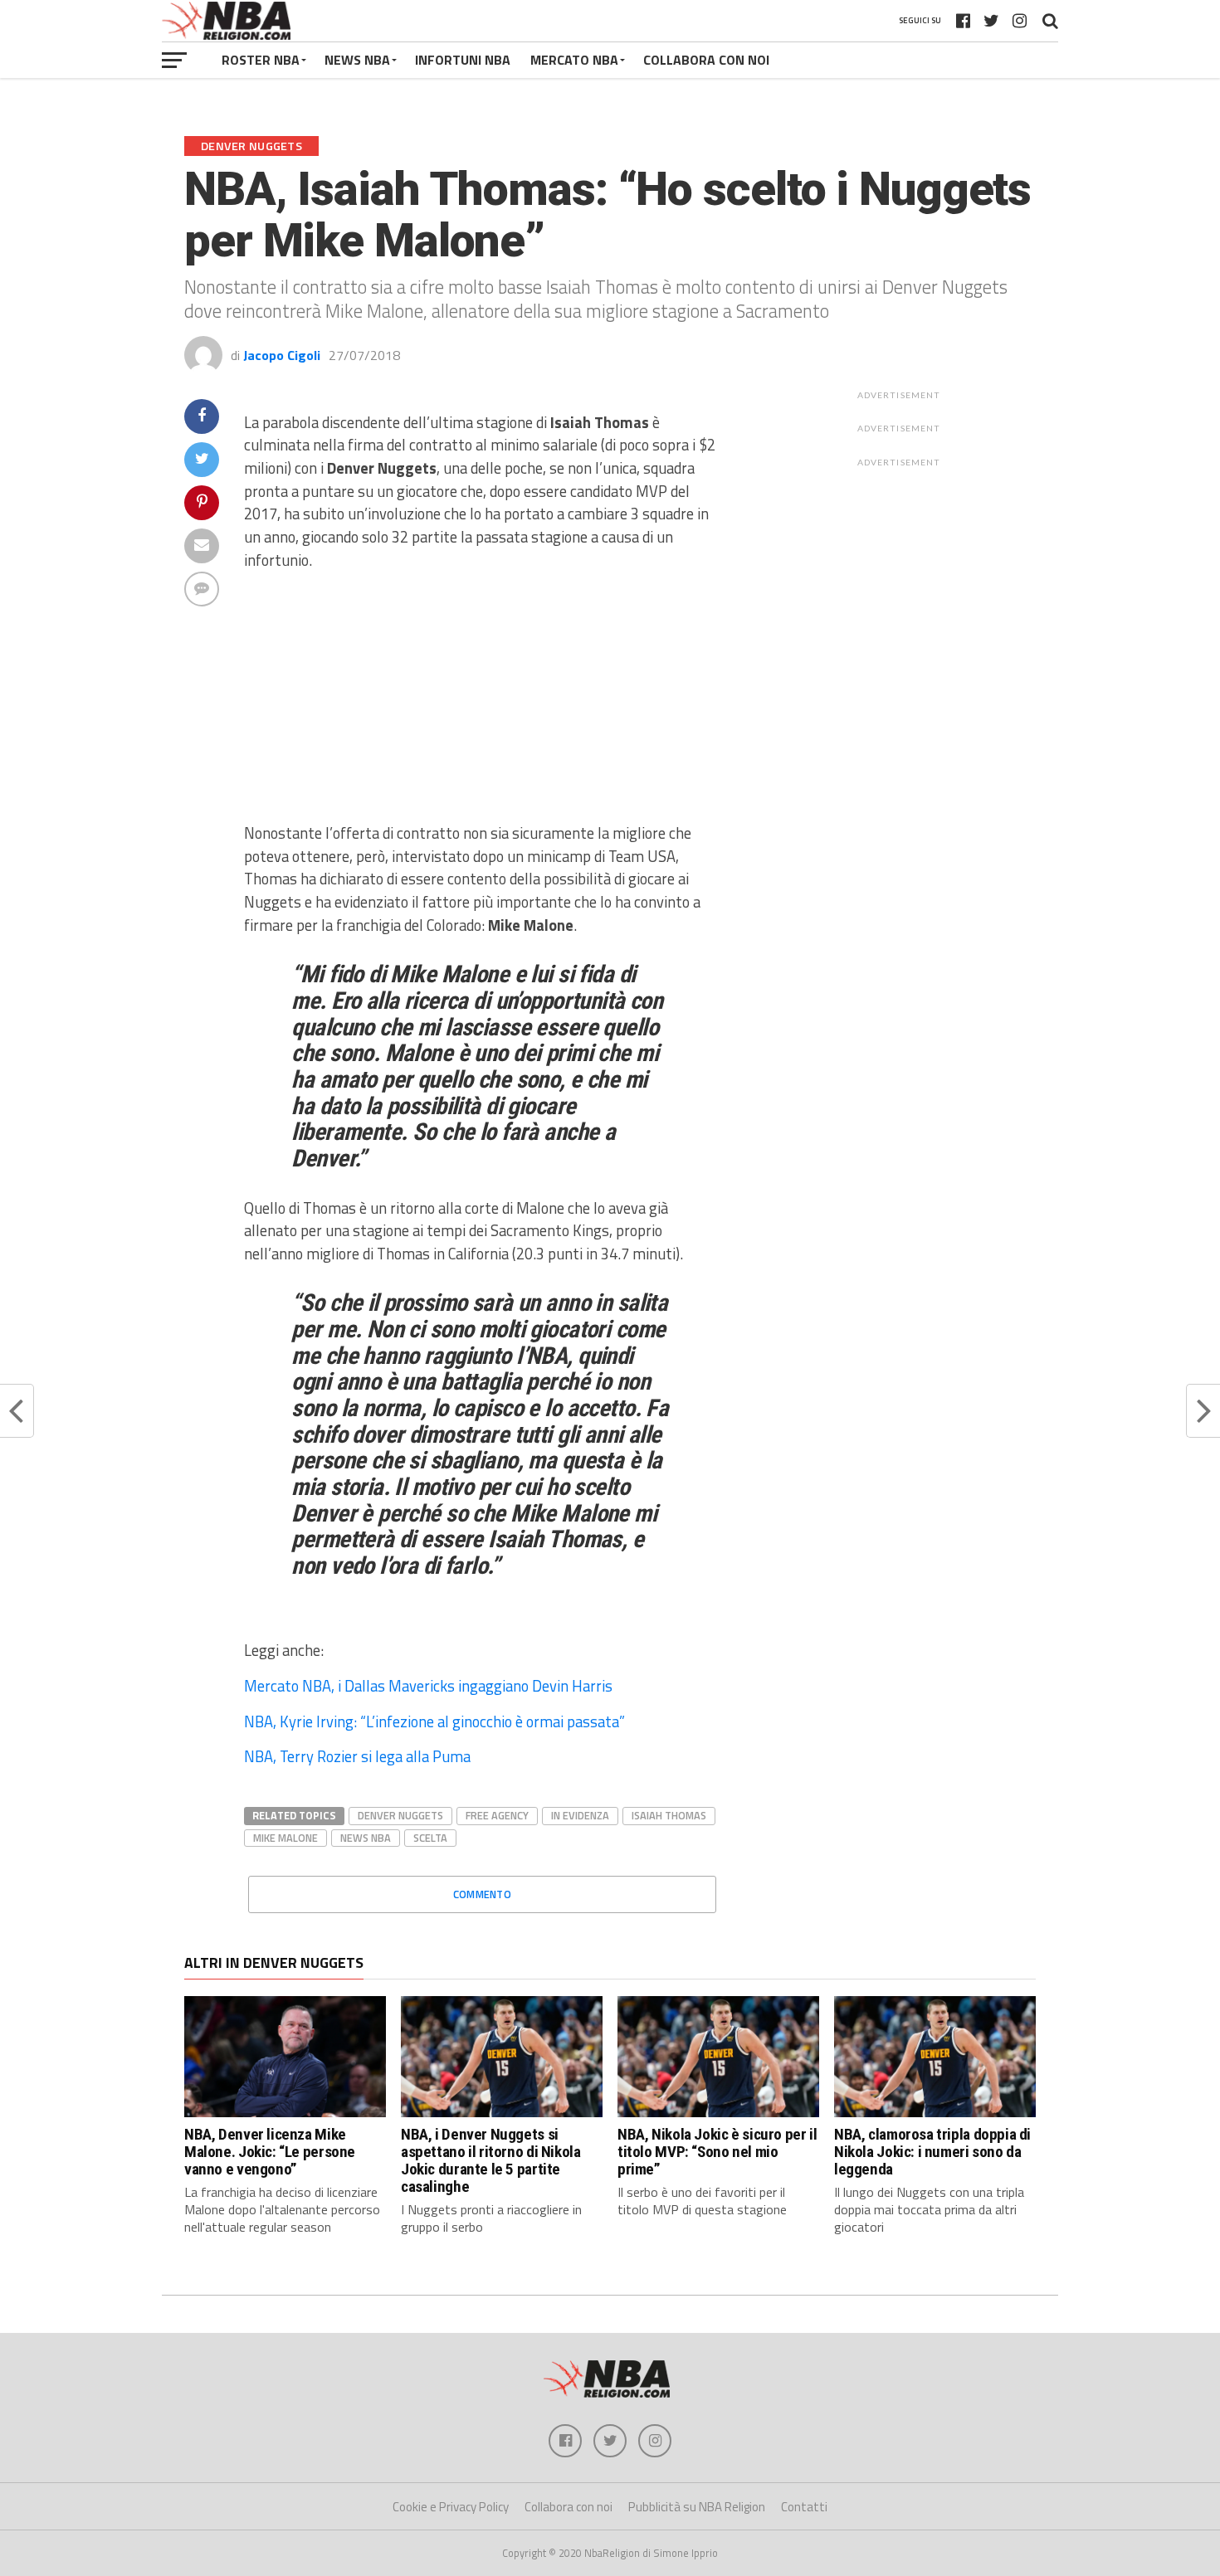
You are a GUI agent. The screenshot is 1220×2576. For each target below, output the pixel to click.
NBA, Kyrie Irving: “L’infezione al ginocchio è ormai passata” (434, 1721)
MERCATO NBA (574, 60)
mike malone (285, 1838)
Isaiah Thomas (669, 1815)
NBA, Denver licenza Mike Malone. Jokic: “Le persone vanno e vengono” (270, 2152)
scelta (430, 1838)
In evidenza (580, 1815)
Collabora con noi (569, 2507)
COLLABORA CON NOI (706, 60)
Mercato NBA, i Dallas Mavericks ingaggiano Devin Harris (428, 1686)
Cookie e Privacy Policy (451, 2507)
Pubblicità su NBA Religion (697, 2507)
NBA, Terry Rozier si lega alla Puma (357, 1756)
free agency (497, 1815)
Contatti (804, 2507)
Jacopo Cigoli (282, 355)
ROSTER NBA (261, 60)
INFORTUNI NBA (463, 60)
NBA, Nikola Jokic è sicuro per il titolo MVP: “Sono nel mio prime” (717, 2152)
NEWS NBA (357, 60)
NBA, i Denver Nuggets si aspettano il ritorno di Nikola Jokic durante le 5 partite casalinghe (490, 2160)
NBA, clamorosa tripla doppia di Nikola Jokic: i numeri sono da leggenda (932, 2152)
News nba (366, 1838)
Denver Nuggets (400, 1815)
